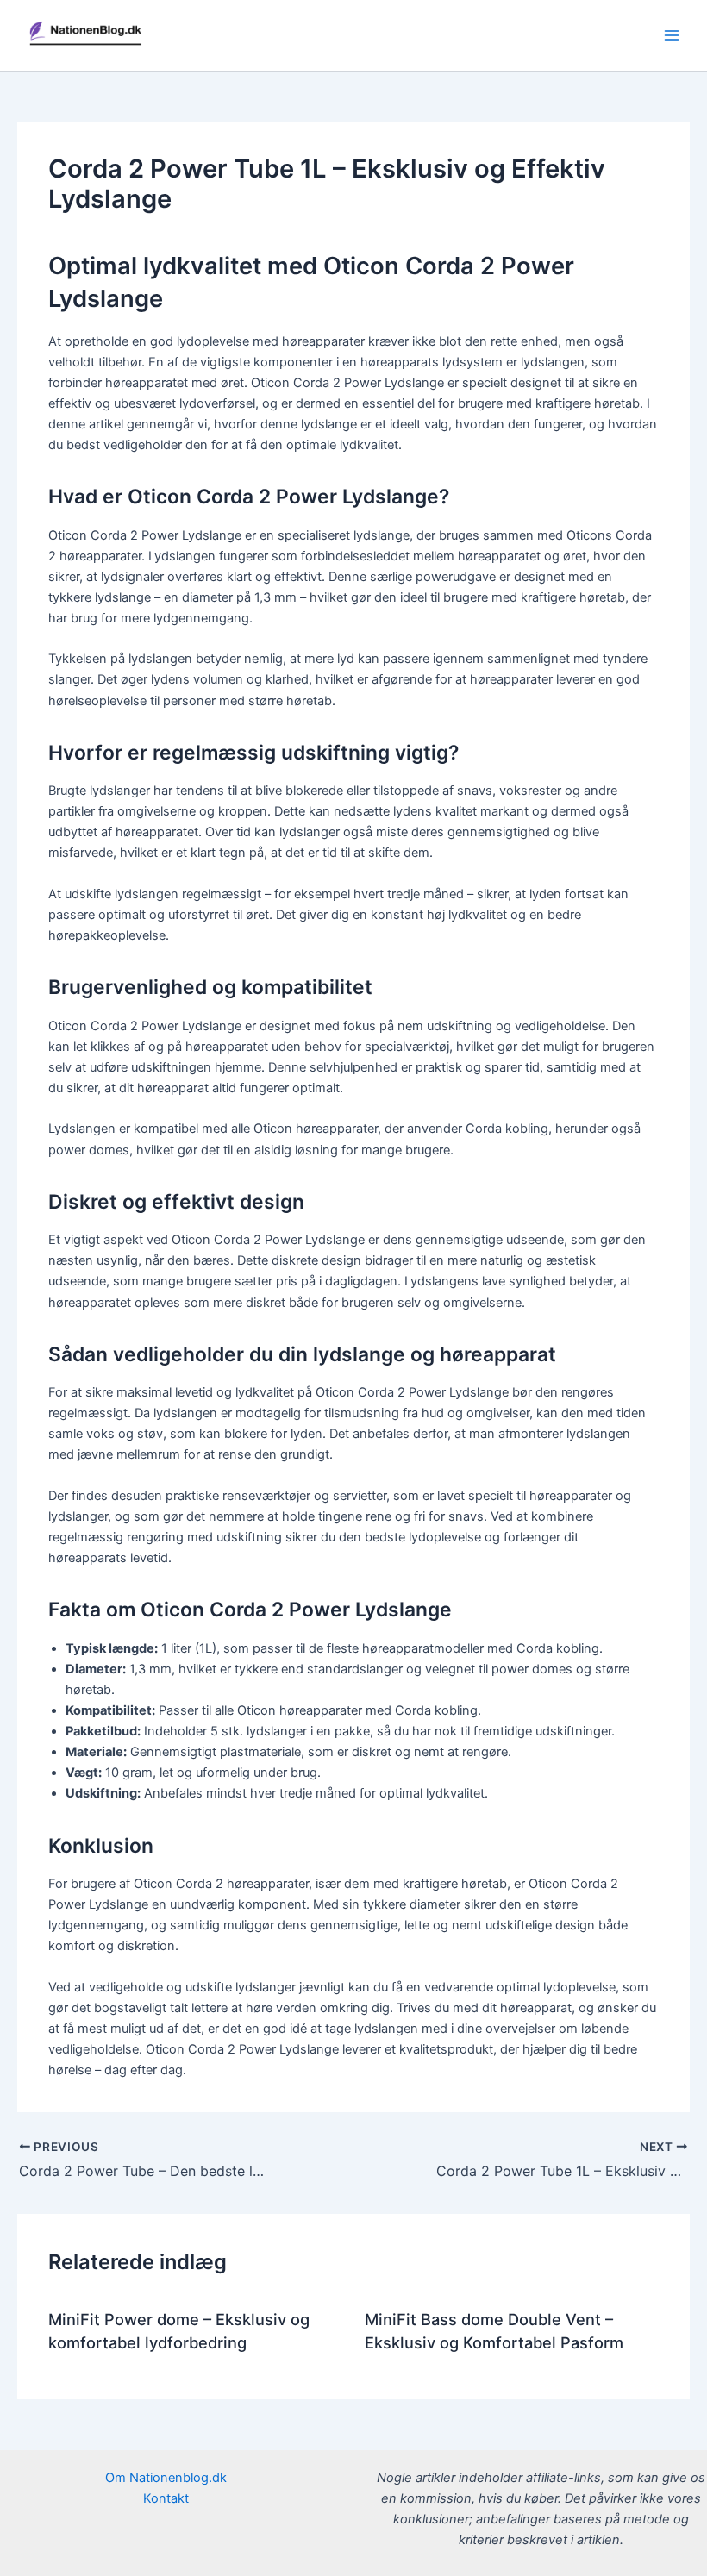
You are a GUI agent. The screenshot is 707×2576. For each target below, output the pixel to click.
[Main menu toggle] (672, 35)
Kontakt (166, 2498)
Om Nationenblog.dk (166, 2478)
